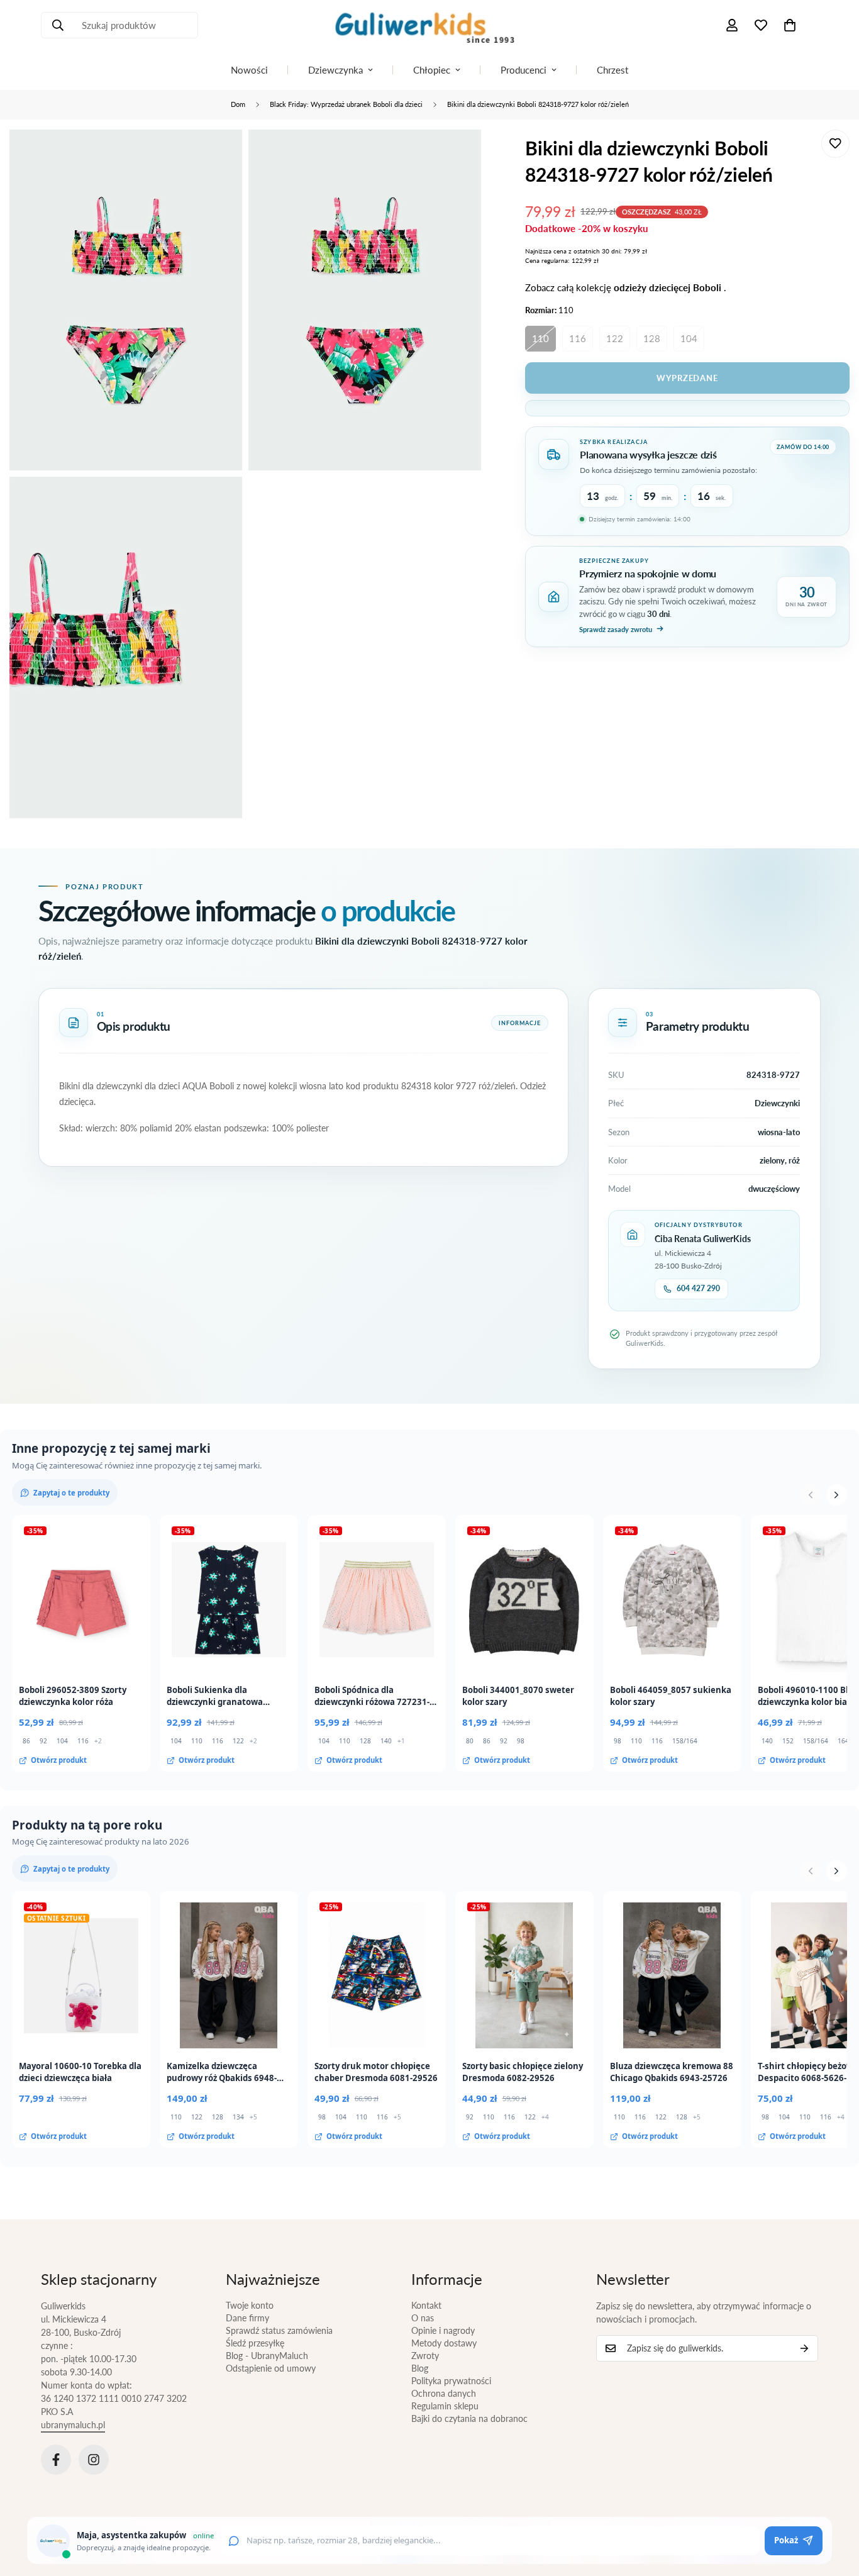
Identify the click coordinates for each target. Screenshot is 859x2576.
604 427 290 (698, 1288)
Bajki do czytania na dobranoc (469, 2418)
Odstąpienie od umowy (271, 2368)
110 (540, 338)
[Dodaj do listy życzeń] (835, 144)
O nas (423, 2318)
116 (578, 338)
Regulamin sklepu (445, 2406)
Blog (420, 2368)
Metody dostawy (444, 2343)
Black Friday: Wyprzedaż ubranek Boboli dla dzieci (346, 104)
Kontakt (426, 2305)
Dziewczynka (335, 70)
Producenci (524, 70)
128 (652, 338)
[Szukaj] (58, 25)
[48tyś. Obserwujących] (56, 2460)
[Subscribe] (804, 2348)
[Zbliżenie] (219, 156)
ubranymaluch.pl (73, 2425)
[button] (790, 25)
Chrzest (612, 70)
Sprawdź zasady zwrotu (616, 629)
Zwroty (425, 2356)
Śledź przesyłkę (255, 2343)
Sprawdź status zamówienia (279, 2330)
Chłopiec (432, 70)
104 (689, 338)
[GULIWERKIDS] (429, 25)
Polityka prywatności (451, 2381)
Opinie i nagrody (443, 2330)
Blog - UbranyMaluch (267, 2356)
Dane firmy (247, 2318)
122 (615, 338)
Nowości (249, 70)
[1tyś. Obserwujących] (94, 2460)
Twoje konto (250, 2305)
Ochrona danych (444, 2393)
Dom (238, 104)
